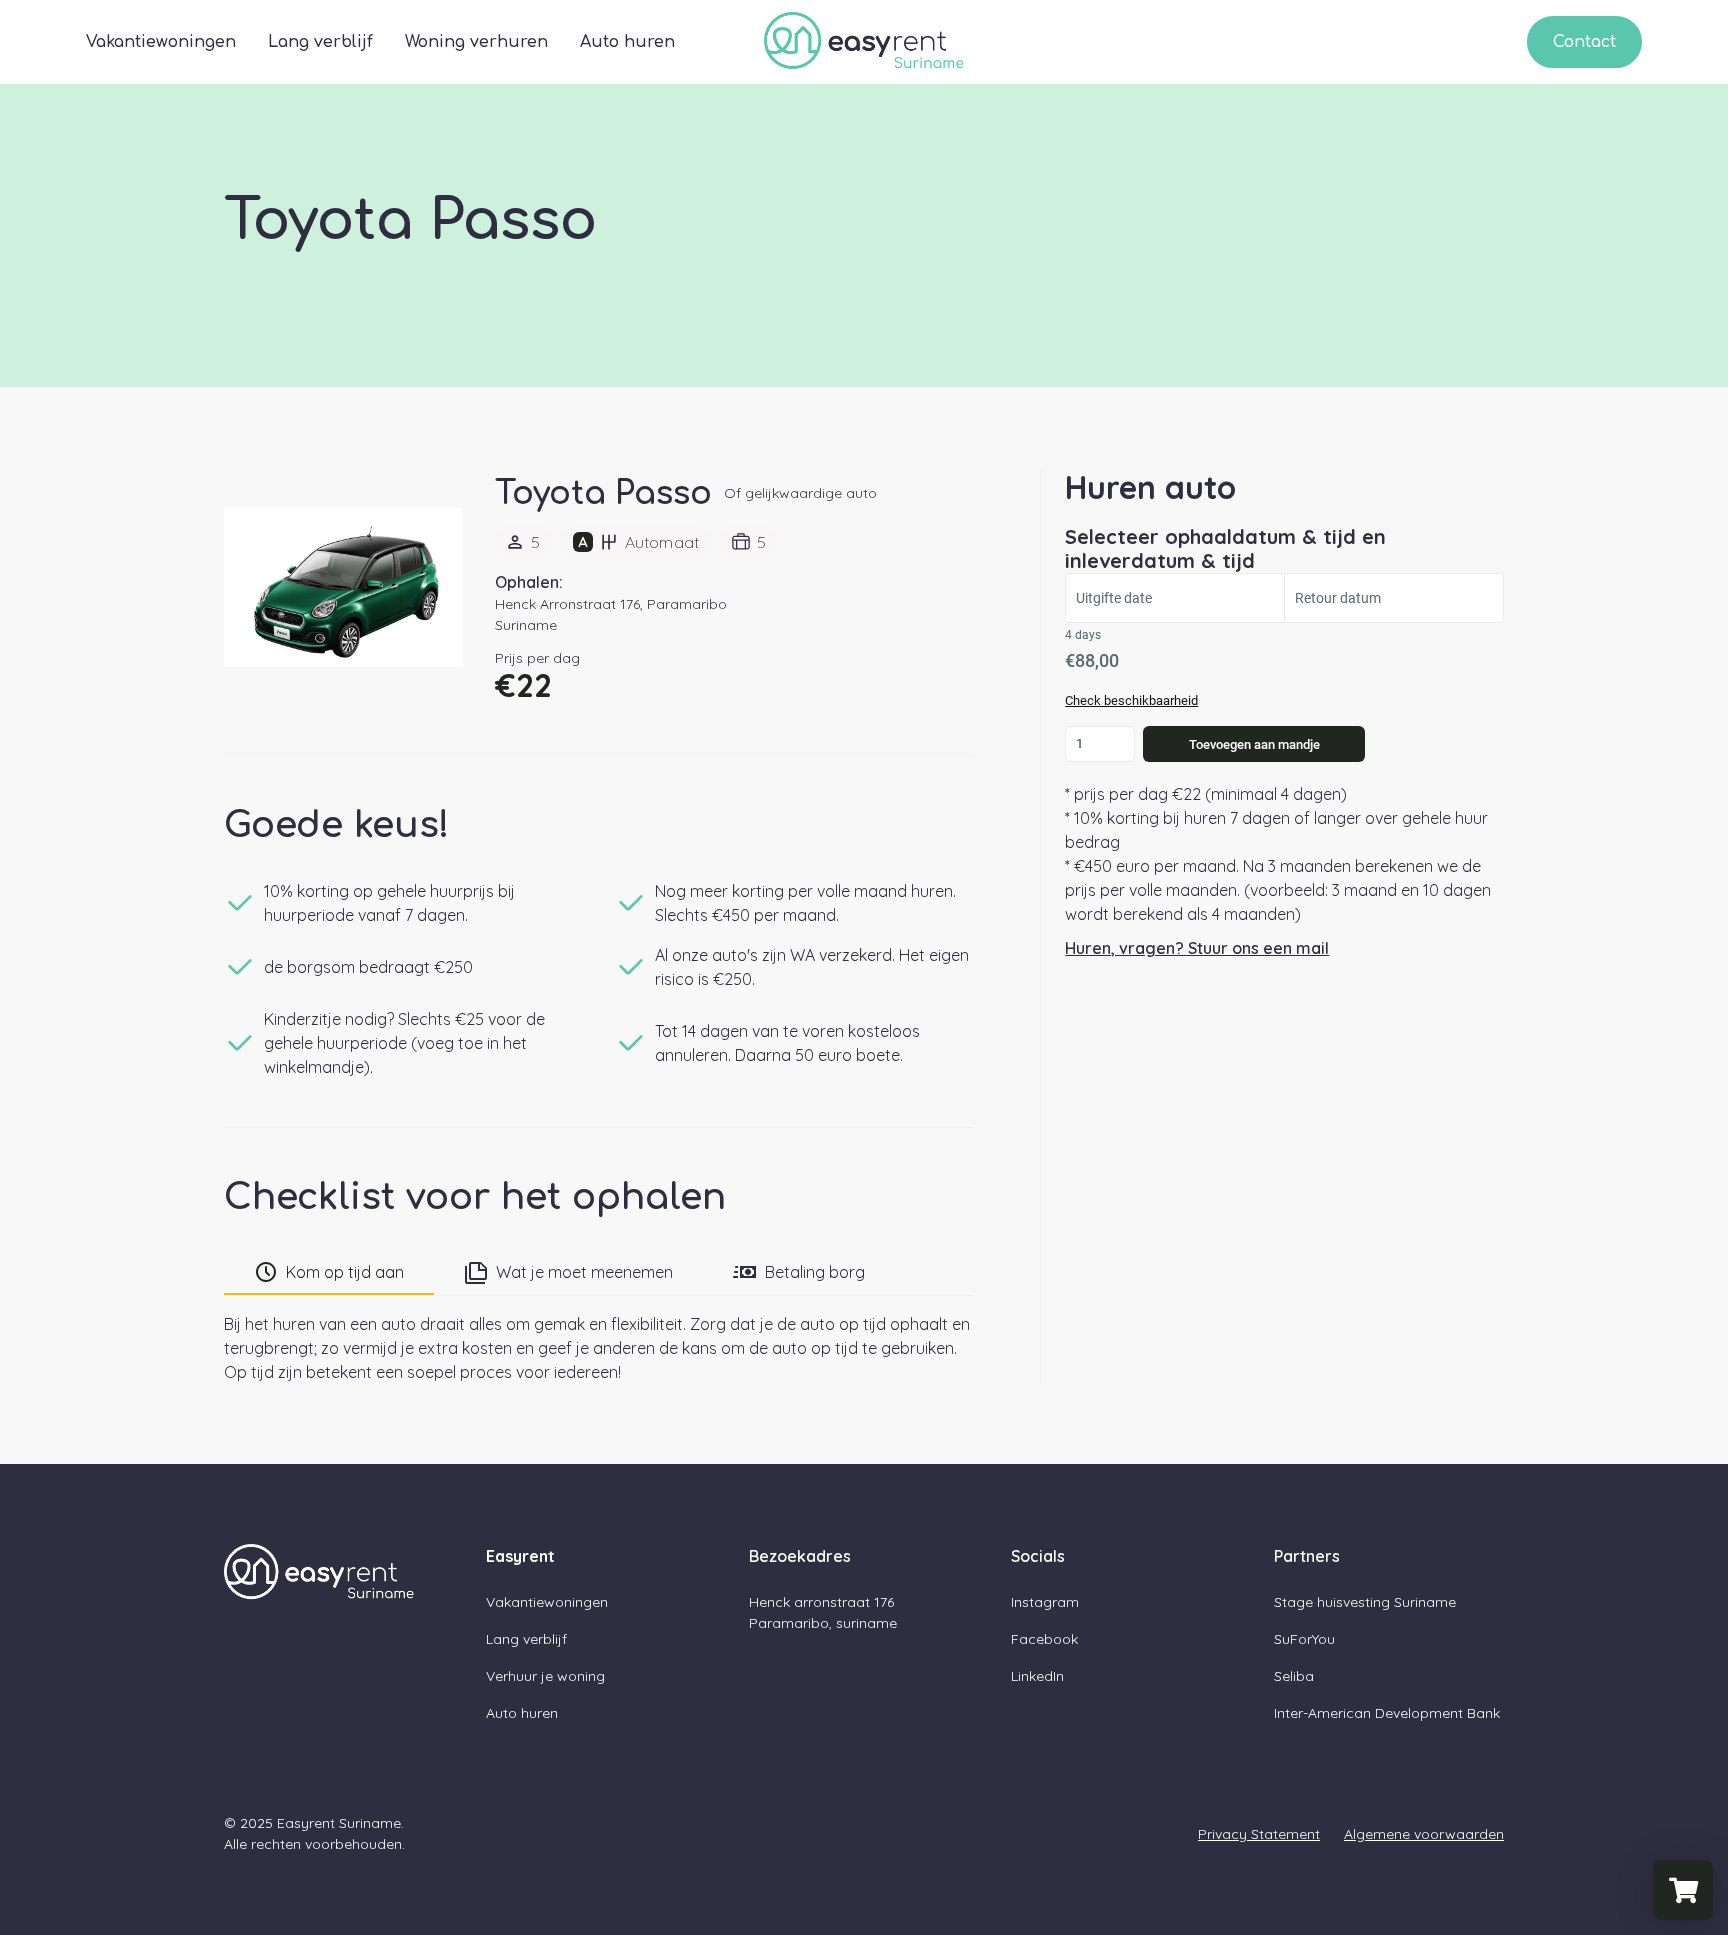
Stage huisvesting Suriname (1365, 1602)
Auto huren (627, 42)
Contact (1584, 42)
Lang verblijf (320, 42)
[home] (864, 42)
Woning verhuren (476, 42)
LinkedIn (1037, 1676)
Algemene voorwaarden (1424, 1834)
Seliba (1294, 1676)
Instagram (1045, 1602)
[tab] (329, 1273)
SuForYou (1304, 1639)
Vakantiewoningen (161, 42)
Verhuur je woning (545, 1676)
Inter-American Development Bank (1387, 1713)
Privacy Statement (1259, 1834)
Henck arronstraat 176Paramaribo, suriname (823, 1612)
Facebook (1044, 1639)
